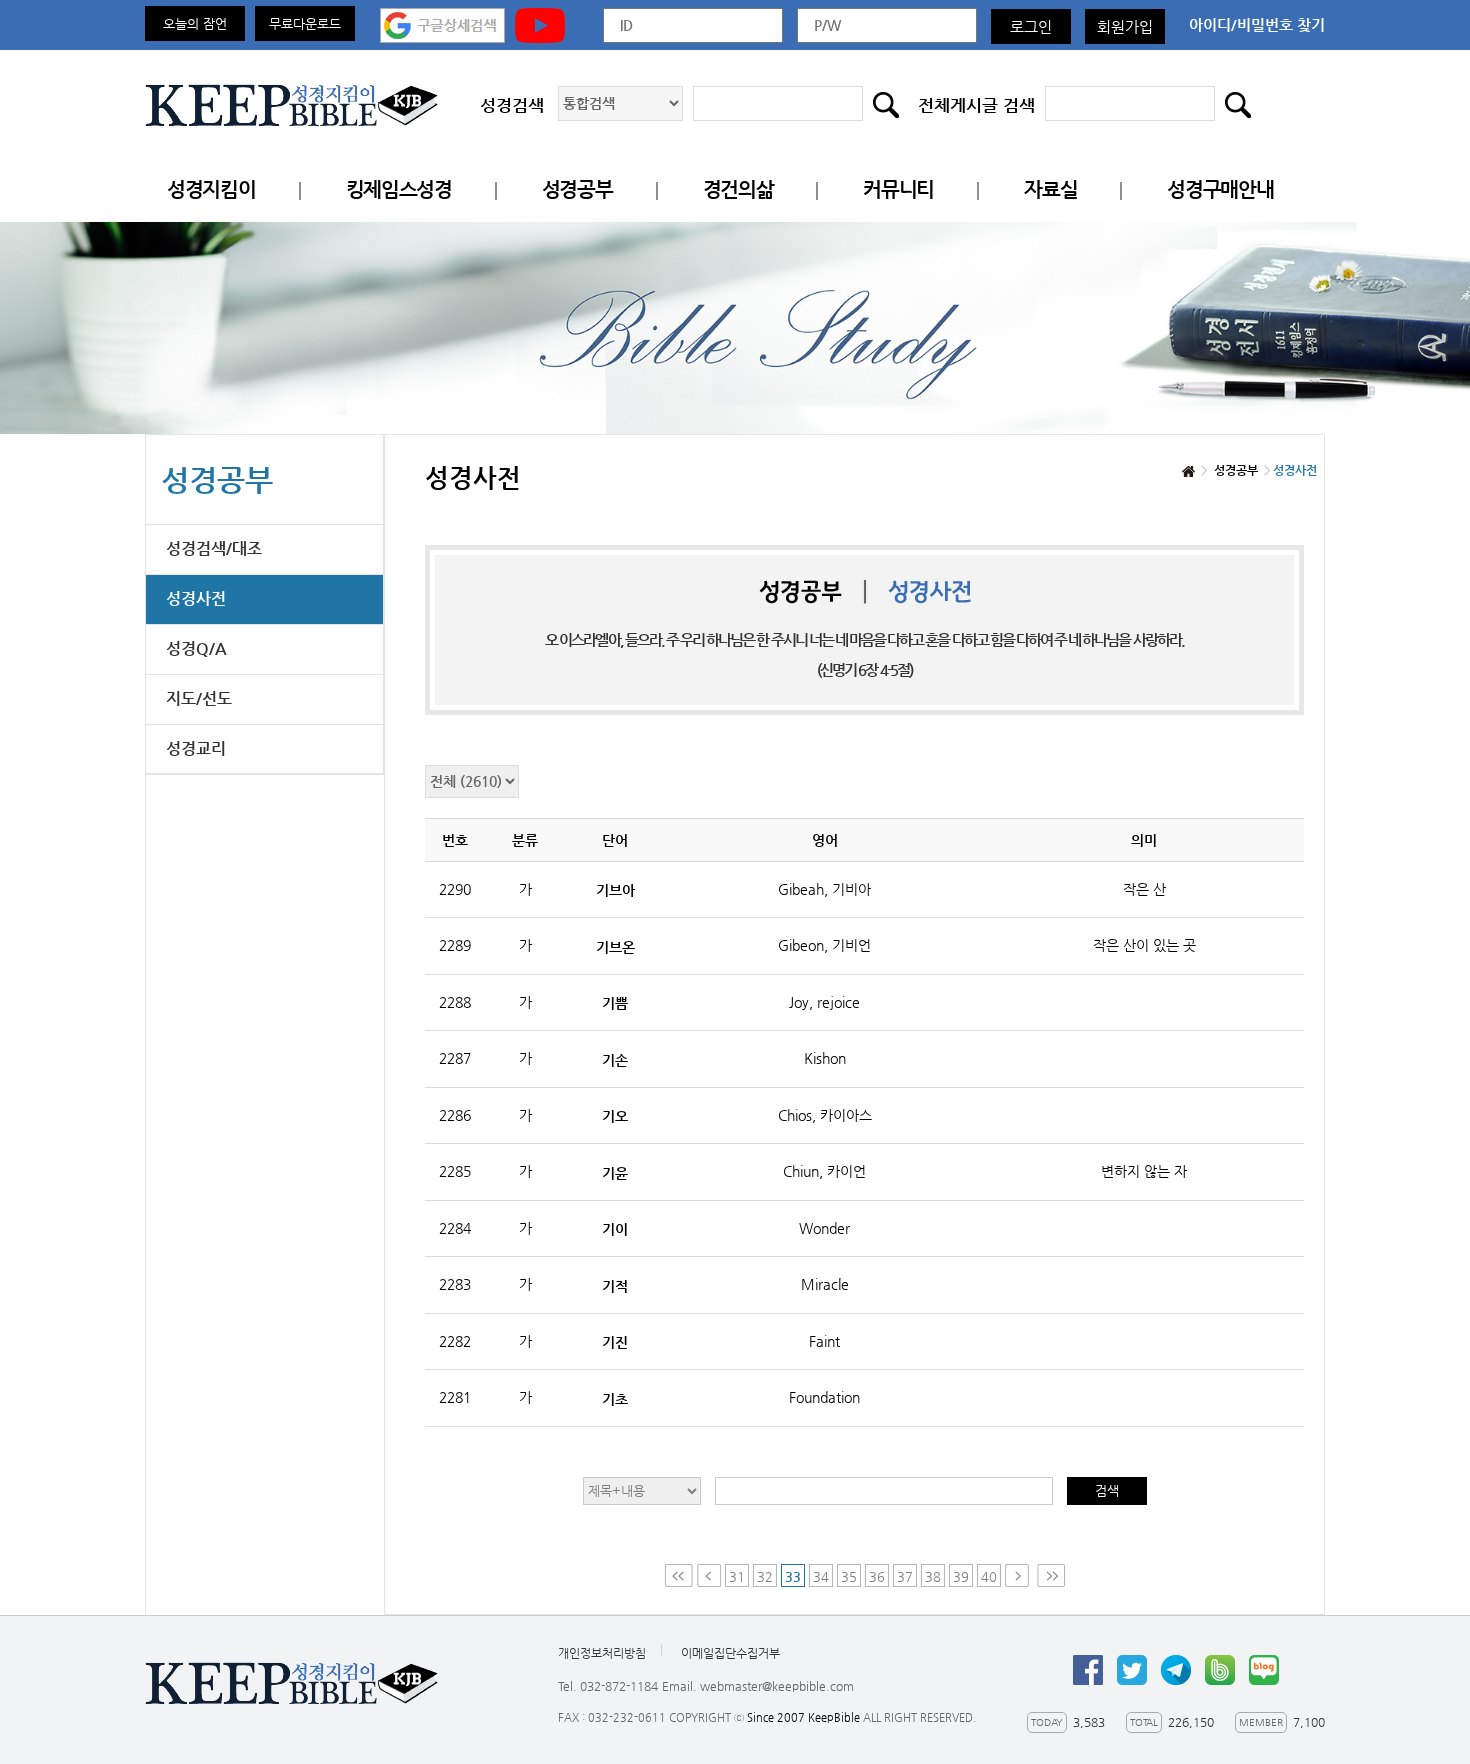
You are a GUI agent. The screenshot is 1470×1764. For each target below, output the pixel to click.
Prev (709, 1575)
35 (849, 1576)
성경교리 (196, 748)
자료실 (1050, 189)
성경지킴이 (211, 189)
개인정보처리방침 (602, 1653)
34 (821, 1576)
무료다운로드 (305, 23)
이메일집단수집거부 (730, 1653)
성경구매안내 (1220, 189)
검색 (1107, 1490)
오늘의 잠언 (195, 23)
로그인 (1031, 26)
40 (989, 1576)
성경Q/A (196, 648)
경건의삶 (738, 189)
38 (933, 1576)
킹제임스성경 (399, 189)
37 (905, 1576)
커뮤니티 (898, 189)
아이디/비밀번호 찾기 (1257, 24)
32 (765, 1576)
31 (737, 1576)
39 (961, 1576)
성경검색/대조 (214, 548)
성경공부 (577, 189)
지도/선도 (199, 698)
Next (1019, 1575)
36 (877, 1576)
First (679, 1575)
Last (1051, 1575)
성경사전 (196, 598)
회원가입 (1125, 26)
